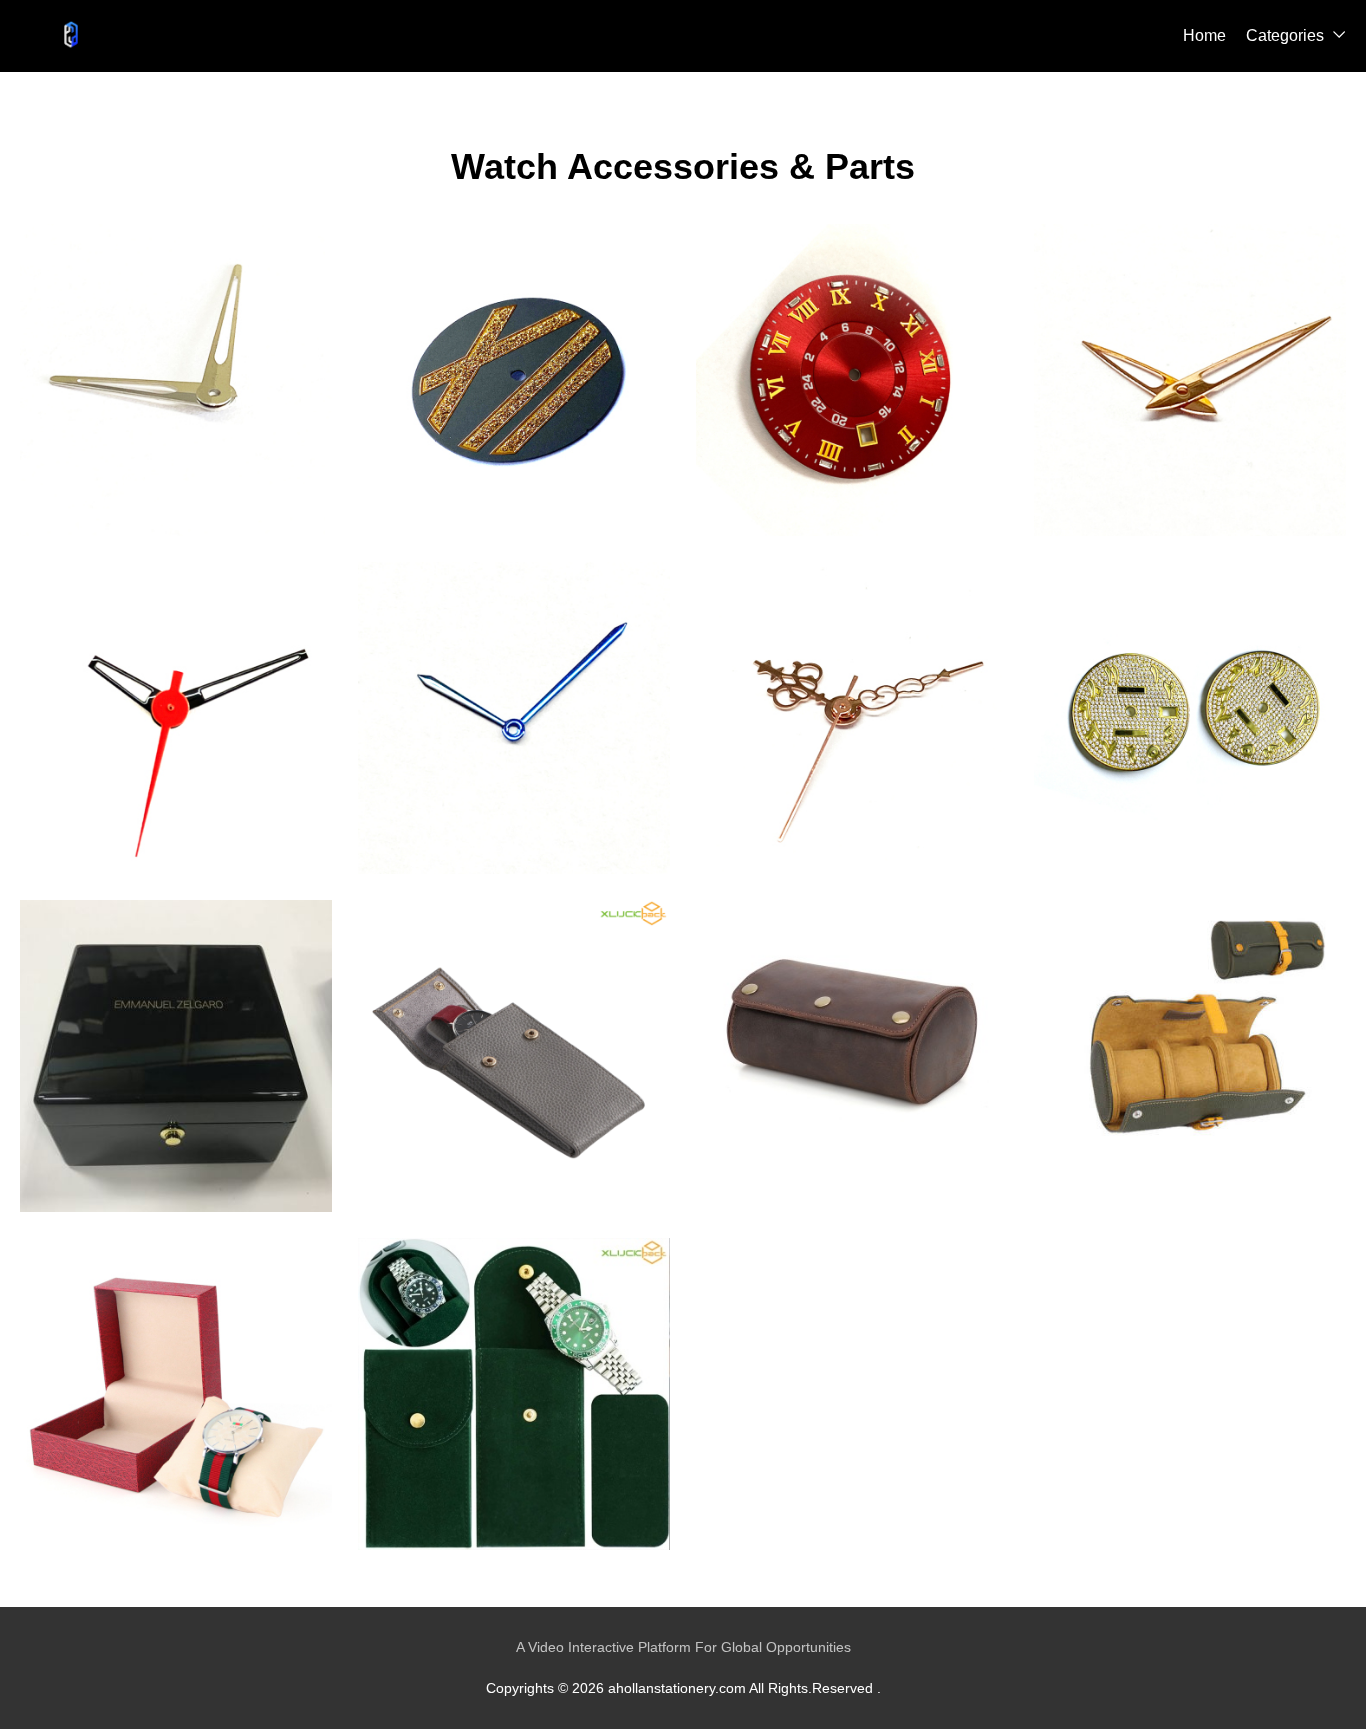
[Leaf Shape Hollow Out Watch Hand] (1190, 380)
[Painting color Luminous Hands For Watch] (176, 718)
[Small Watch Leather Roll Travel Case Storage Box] (852, 1056)
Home (1204, 35)
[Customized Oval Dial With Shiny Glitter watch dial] (514, 380)
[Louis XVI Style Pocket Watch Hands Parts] (852, 718)
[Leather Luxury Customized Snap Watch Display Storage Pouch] (514, 1056)
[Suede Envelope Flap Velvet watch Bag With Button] (514, 1394)
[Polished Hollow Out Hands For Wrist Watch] (176, 380)
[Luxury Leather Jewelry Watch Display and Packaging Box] (176, 1394)
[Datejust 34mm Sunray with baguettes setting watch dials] (852, 380)
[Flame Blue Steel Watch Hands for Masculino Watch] (514, 718)
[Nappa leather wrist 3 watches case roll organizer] (1190, 1056)
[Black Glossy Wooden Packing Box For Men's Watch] (176, 1056)
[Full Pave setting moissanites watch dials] (1190, 718)
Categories (1285, 35)
